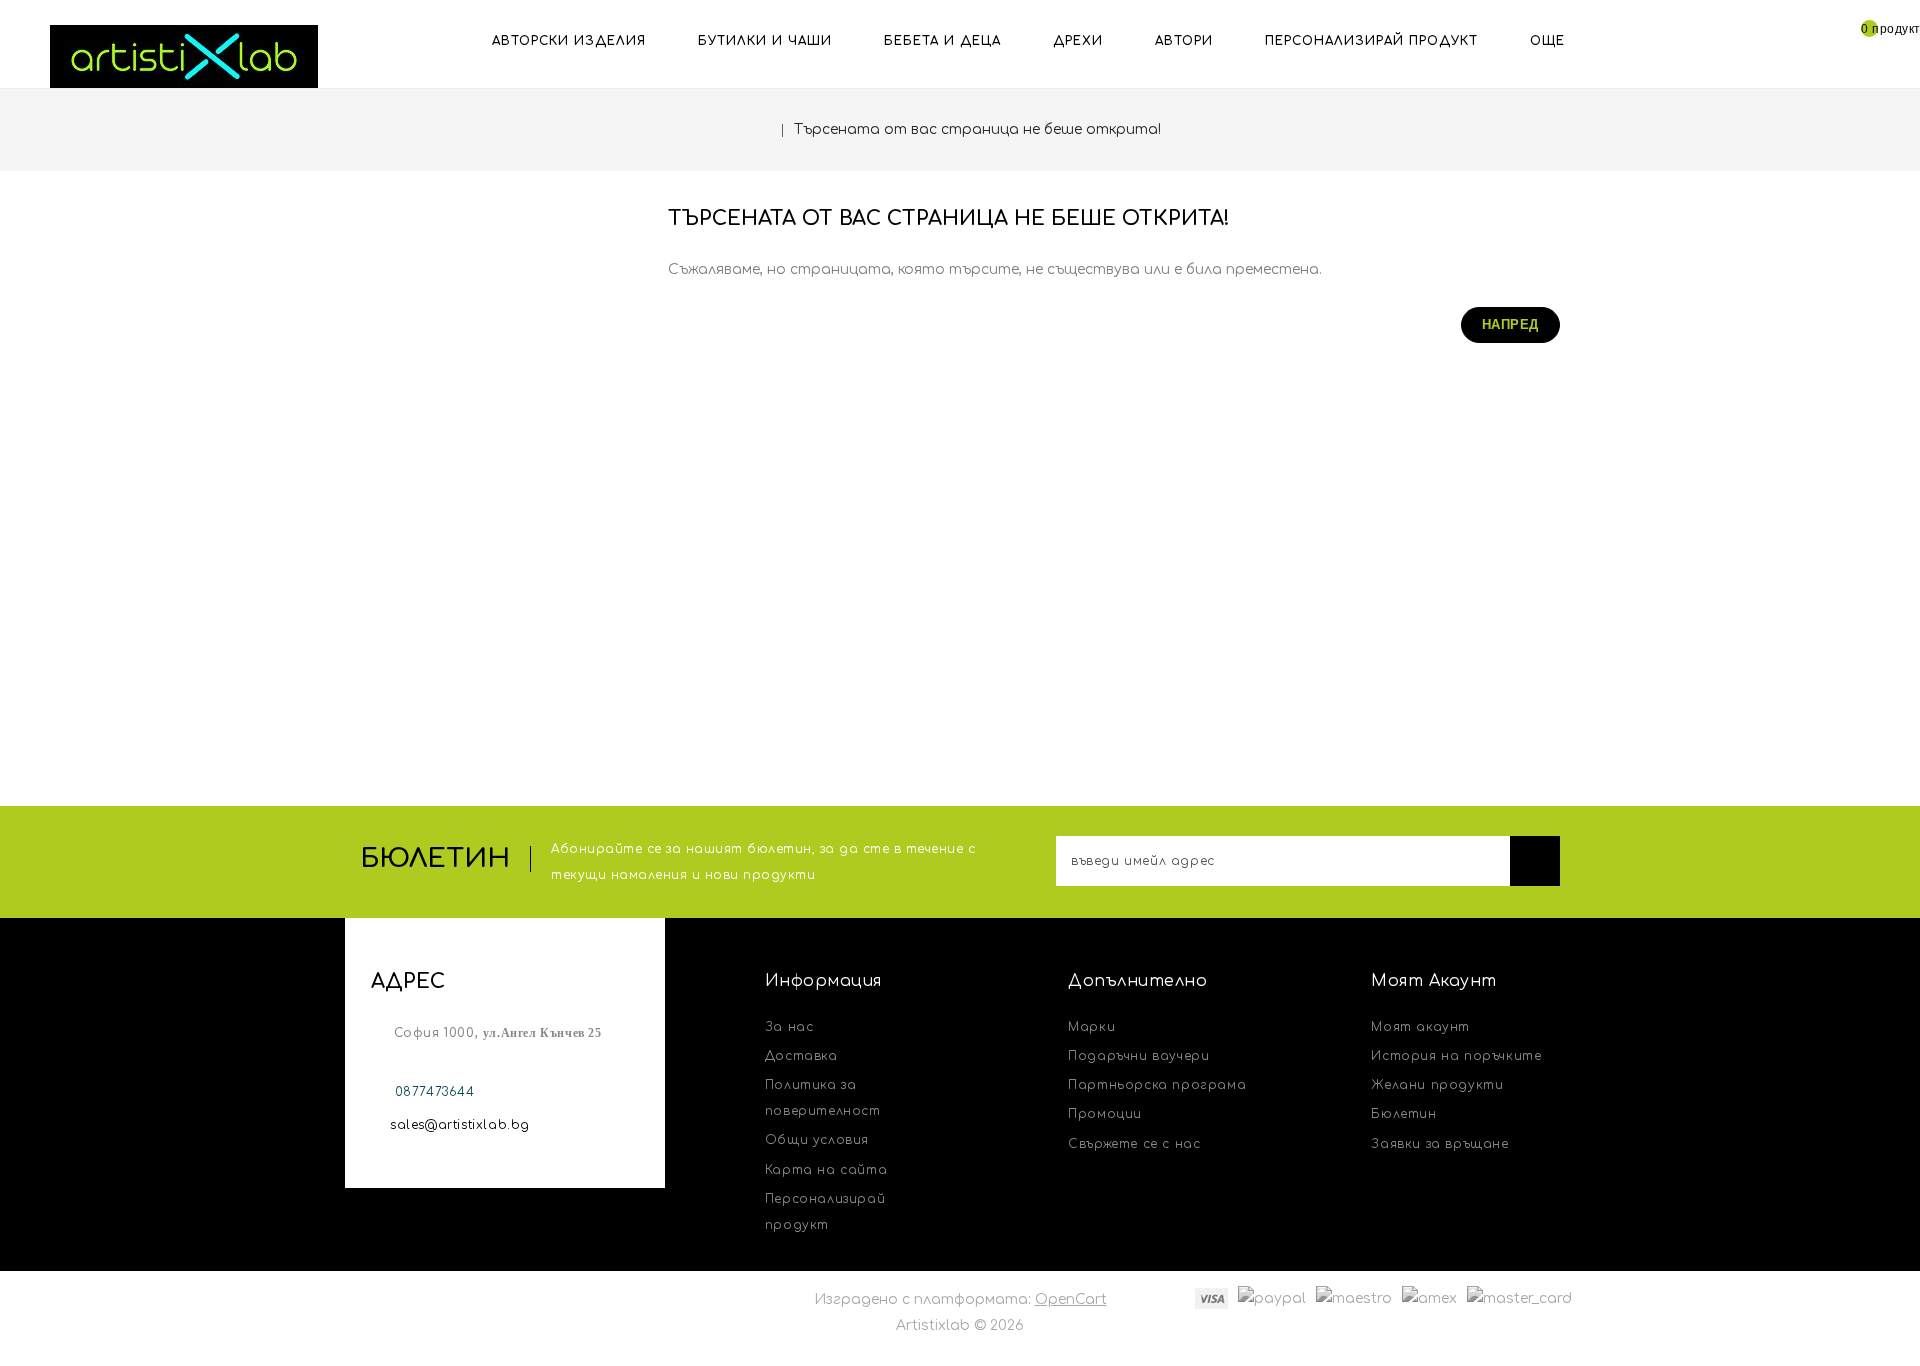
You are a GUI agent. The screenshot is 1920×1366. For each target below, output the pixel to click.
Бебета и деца (942, 41)
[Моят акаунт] (1806, 39)
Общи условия (817, 1140)
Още (1547, 41)
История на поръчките (1456, 1056)
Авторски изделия (569, 41)
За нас (789, 1027)
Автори (1184, 41)
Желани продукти (1437, 1085)
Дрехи (1078, 41)
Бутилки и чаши (765, 41)
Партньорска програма (1157, 1085)
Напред (1510, 324)
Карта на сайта (826, 1170)
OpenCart (1071, 1299)
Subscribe (1535, 861)
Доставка (801, 1056)
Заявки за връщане (1439, 1144)
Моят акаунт (1420, 1027)
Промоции (1105, 1114)
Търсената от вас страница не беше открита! (977, 129)
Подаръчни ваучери (1138, 1056)
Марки (1091, 1027)
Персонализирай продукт (1371, 41)
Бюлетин (1403, 1114)
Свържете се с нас (1134, 1144)
